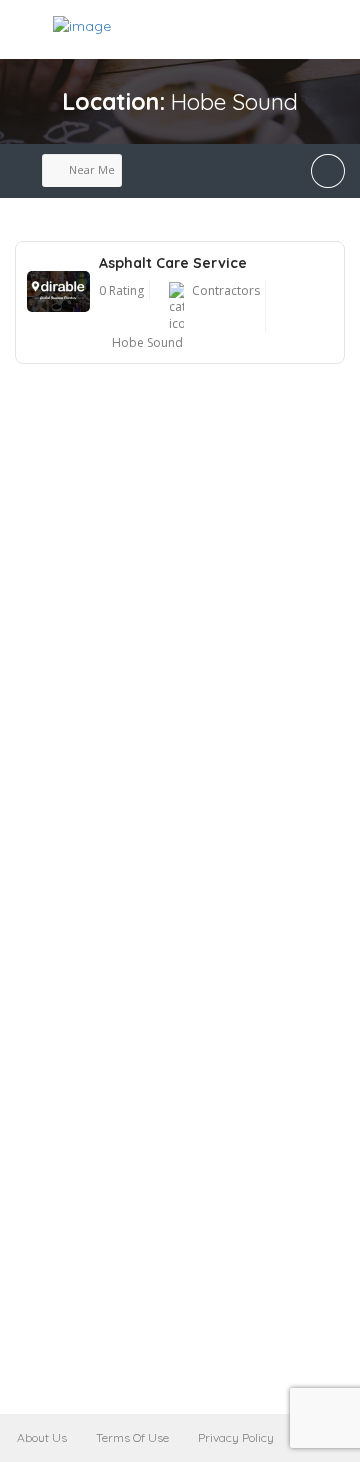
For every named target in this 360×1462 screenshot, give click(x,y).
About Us (42, 1437)
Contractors (226, 290)
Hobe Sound (147, 342)
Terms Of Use (132, 1437)
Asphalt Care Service (173, 263)
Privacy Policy (236, 1437)
